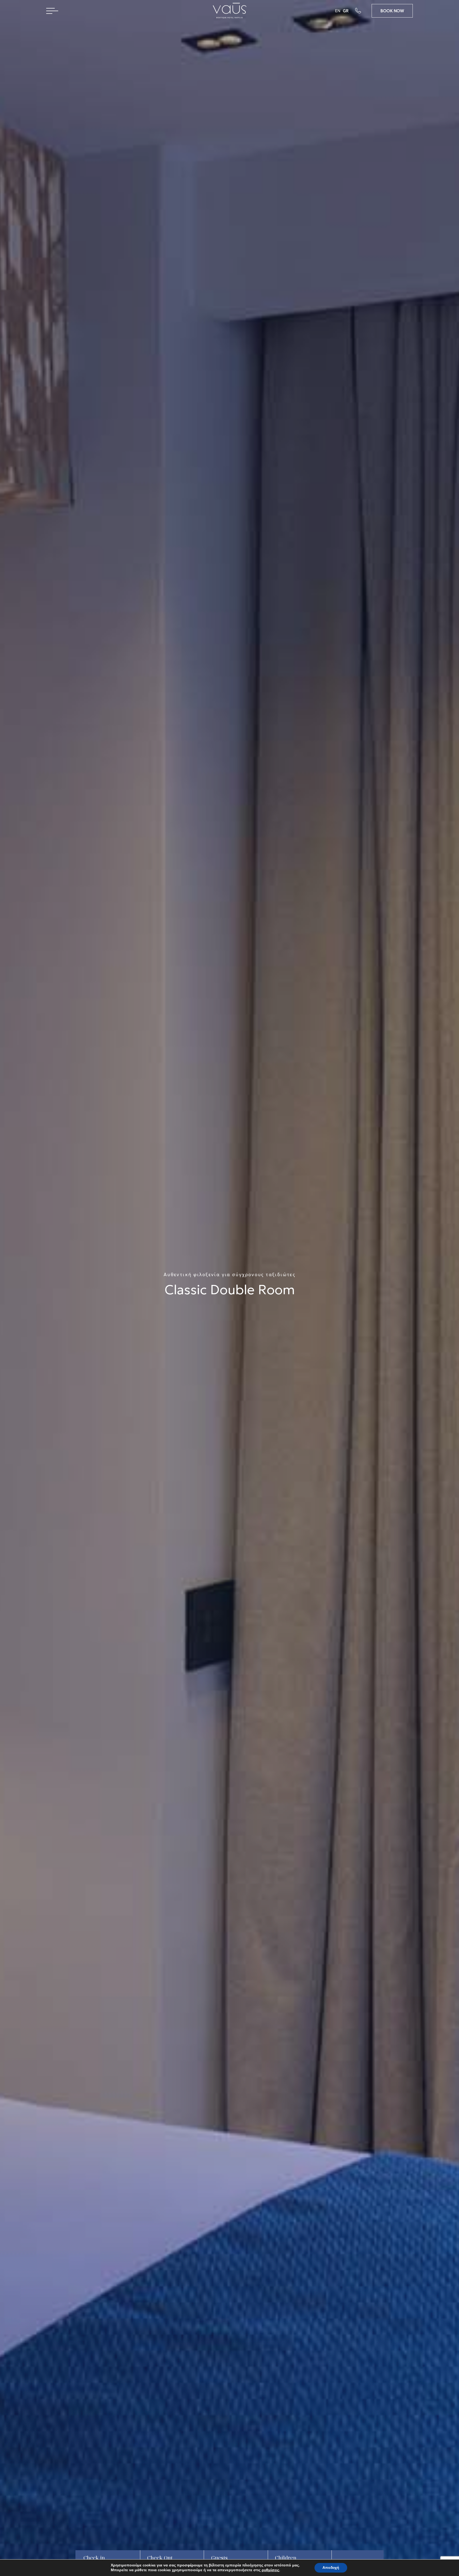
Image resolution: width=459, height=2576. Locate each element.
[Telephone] (363, 11)
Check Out (160, 2558)
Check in (94, 2558)
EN (338, 11)
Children (286, 2558)
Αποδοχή (331, 2568)
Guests (219, 2558)
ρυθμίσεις (270, 2570)
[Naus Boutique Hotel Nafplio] (229, 13)
